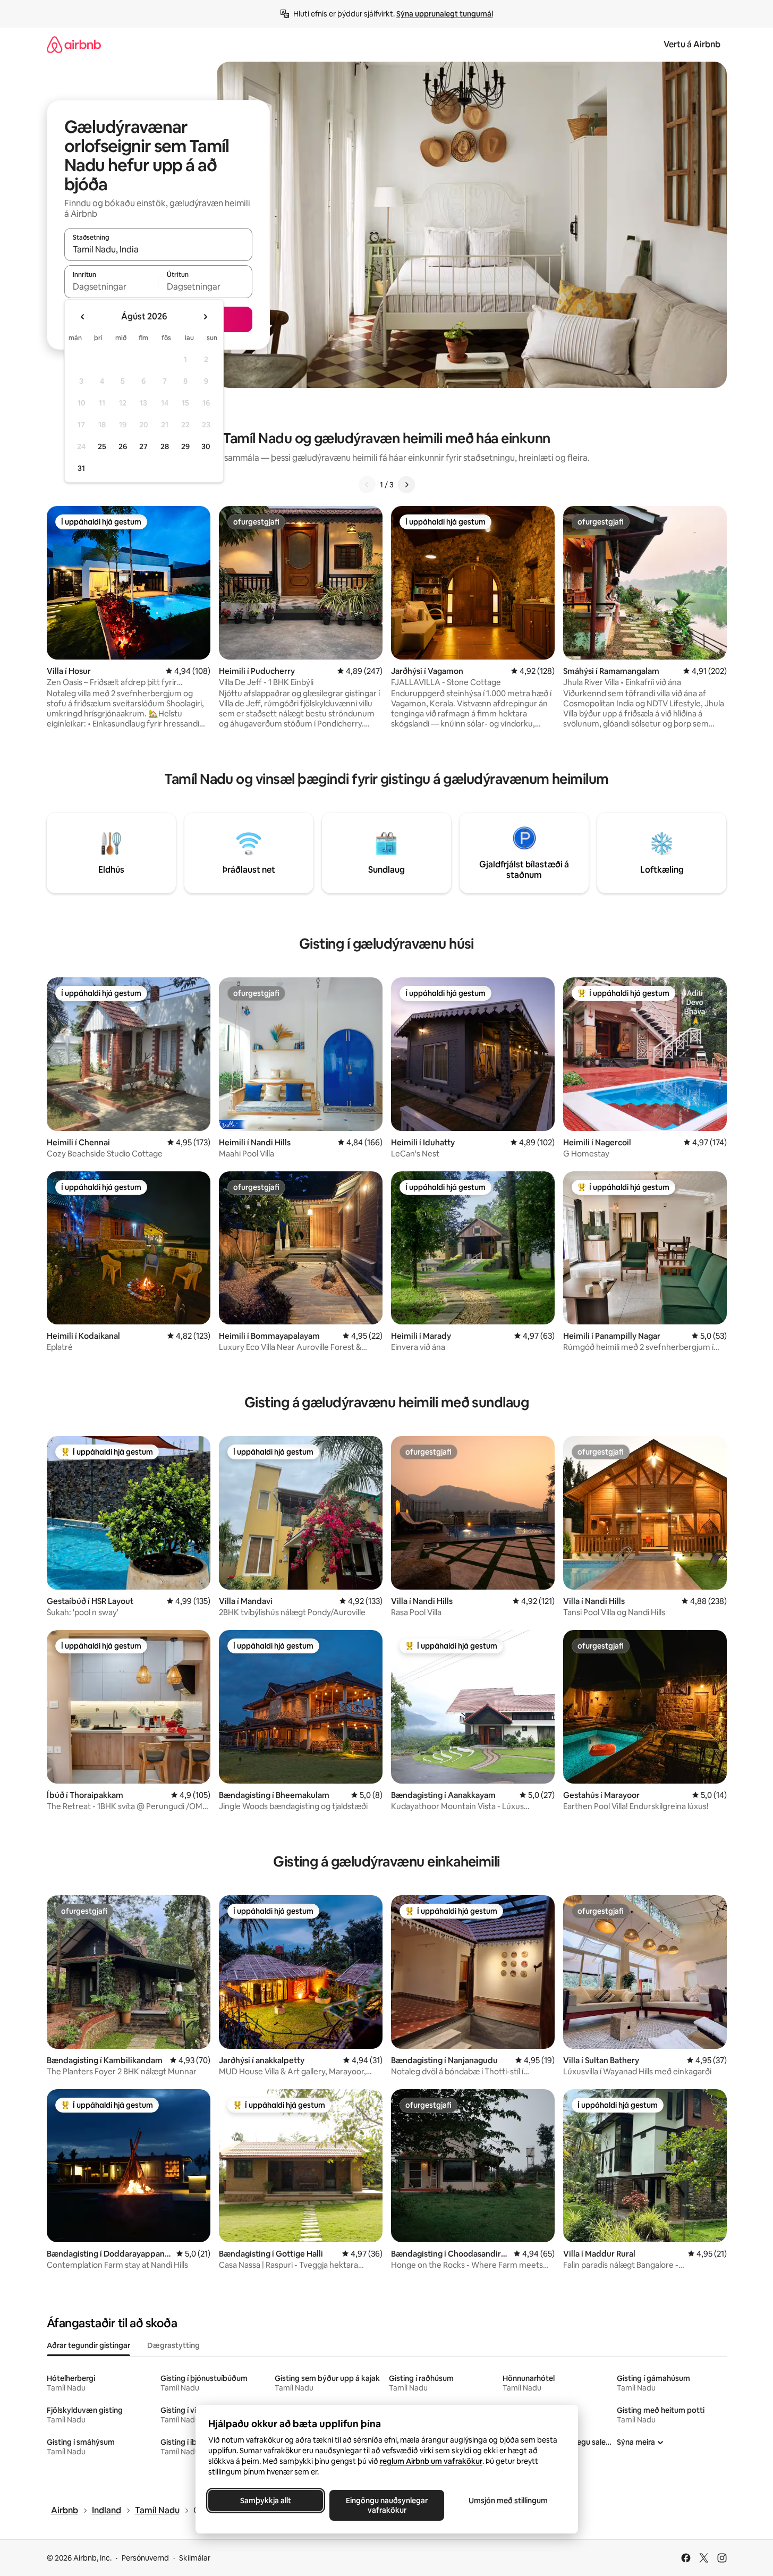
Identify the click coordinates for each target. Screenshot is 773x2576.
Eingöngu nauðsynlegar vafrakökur (387, 2505)
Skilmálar (195, 2558)
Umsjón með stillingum (508, 2501)
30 (206, 446)
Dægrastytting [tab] (173, 2345)
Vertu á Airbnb (692, 44)
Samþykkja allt (266, 2501)
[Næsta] (406, 485)
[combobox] (158, 249)
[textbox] (111, 286)
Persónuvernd (145, 2558)
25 (102, 446)
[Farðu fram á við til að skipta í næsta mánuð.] (205, 317)
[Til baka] (367, 485)
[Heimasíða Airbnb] (74, 44)
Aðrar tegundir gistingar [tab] (88, 2345)
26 (123, 446)
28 (165, 446)
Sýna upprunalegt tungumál (445, 14)
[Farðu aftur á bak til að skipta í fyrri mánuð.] (83, 317)
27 (143, 446)
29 (185, 446)
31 (81, 468)
